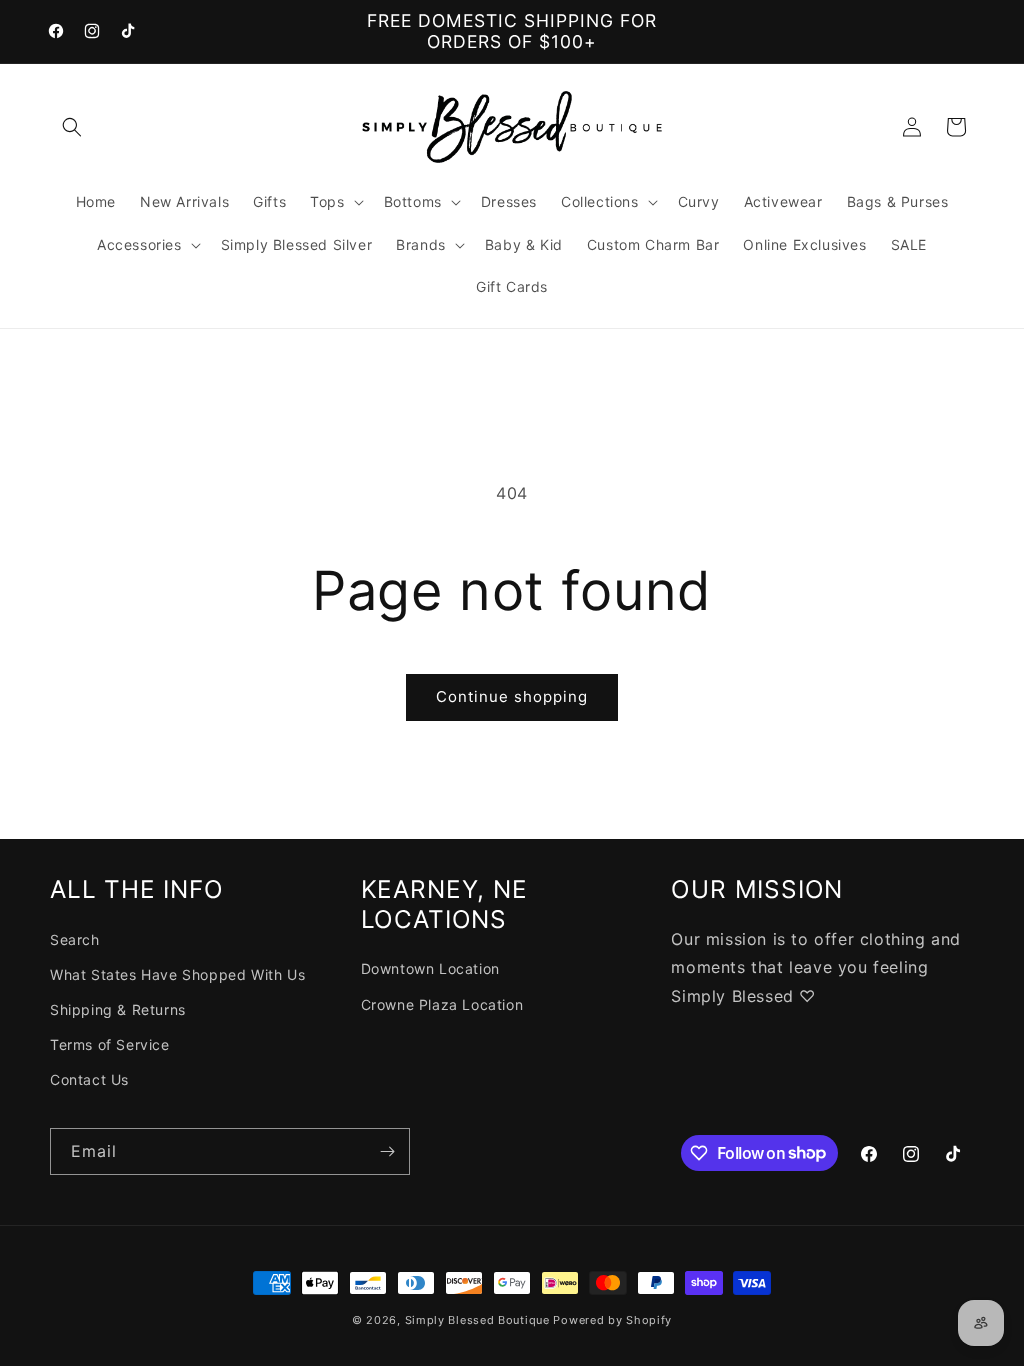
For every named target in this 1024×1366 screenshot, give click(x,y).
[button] (72, 127)
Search (75, 939)
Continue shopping (512, 696)
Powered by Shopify (612, 1320)
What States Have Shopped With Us (177, 974)
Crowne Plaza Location (442, 1004)
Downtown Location (430, 968)
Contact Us (89, 1079)
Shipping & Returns (118, 1009)
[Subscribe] (387, 1151)
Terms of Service (110, 1044)
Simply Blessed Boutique (477, 1320)
